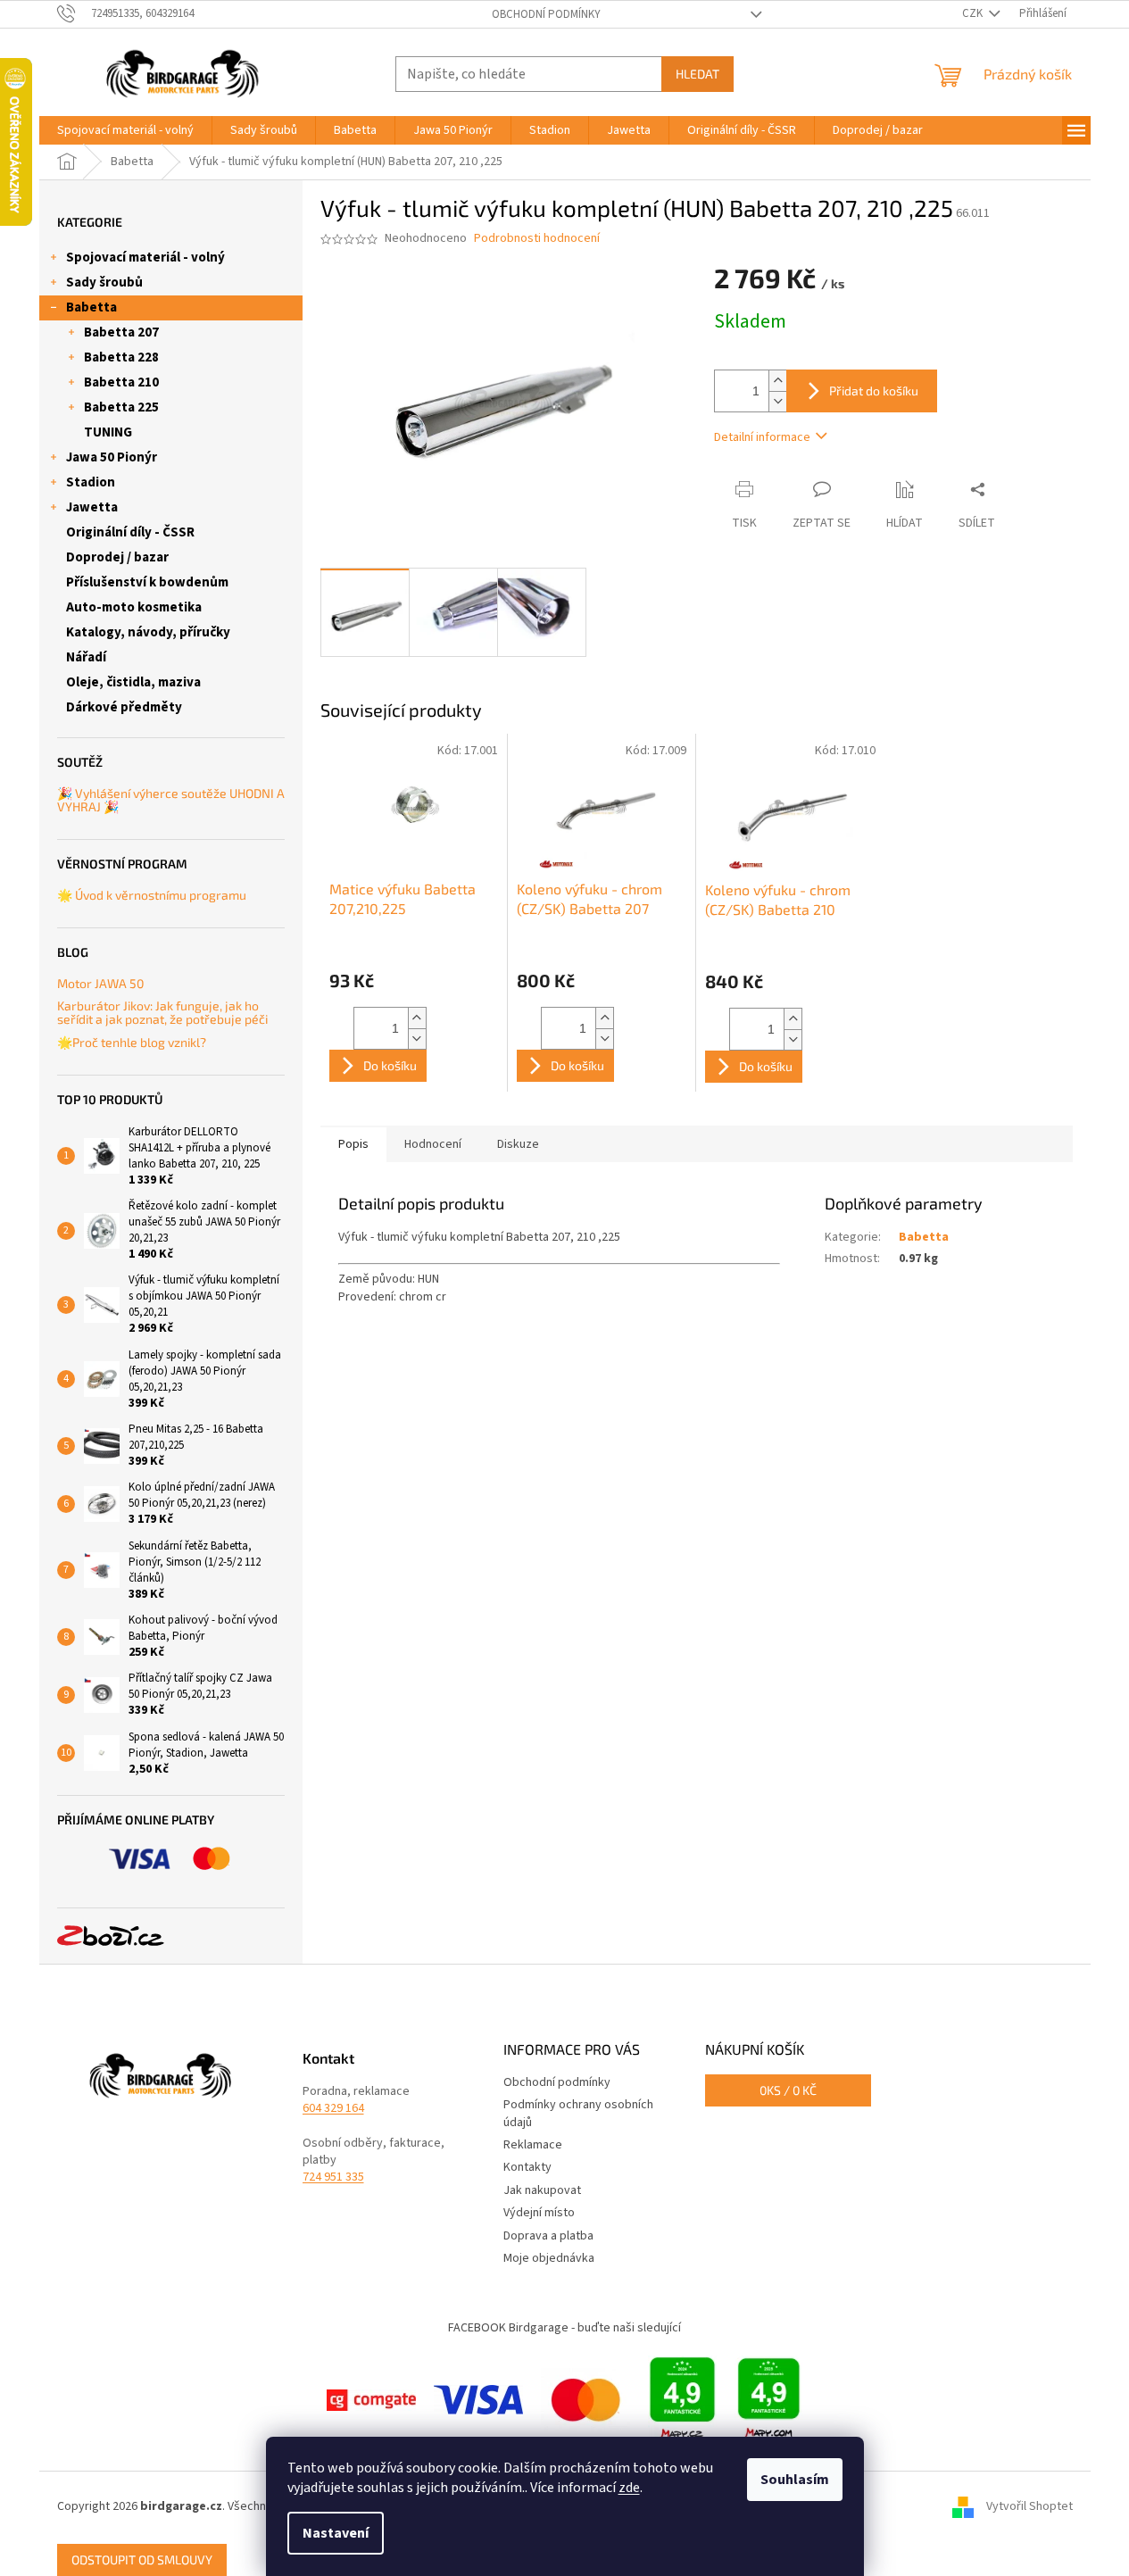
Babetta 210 (121, 382)
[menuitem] (125, 130)
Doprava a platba (548, 2236)
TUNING (108, 432)
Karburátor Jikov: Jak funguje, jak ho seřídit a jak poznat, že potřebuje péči (162, 1013)
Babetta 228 (121, 357)
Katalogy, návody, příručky (148, 632)
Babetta (91, 307)
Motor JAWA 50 (100, 983)
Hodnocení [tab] (433, 1144)
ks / (788, 2090)
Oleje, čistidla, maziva (133, 682)
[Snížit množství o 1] (777, 401)
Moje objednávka (549, 2258)
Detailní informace (762, 437)
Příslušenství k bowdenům (147, 582)
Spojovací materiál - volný (145, 258)
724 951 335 (333, 2177)
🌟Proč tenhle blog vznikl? (132, 1042)
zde (629, 2488)
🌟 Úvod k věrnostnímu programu (152, 895)
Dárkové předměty (124, 707)
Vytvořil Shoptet (1029, 2507)
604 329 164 (333, 2109)
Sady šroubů (104, 283)
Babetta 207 (121, 332)
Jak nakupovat (542, 2190)
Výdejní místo (539, 2213)
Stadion (91, 482)
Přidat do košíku (874, 391)
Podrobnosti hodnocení (537, 239)
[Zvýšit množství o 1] (777, 381)
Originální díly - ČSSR (130, 532)
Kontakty (527, 2167)
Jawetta (92, 507)
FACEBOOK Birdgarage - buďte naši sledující (564, 2328)
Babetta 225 (121, 407)
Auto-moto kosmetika (134, 607)
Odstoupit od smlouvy (142, 2559)
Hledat (697, 74)
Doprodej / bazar (117, 557)
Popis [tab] (353, 1144)
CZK (974, 13)
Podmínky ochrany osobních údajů (578, 2113)
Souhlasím (795, 2480)
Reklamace (533, 2145)
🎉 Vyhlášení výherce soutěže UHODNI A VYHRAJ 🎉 (171, 800)
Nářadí (86, 657)
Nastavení (336, 2533)
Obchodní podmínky (546, 14)
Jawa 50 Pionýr (112, 457)
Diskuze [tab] (518, 1144)
